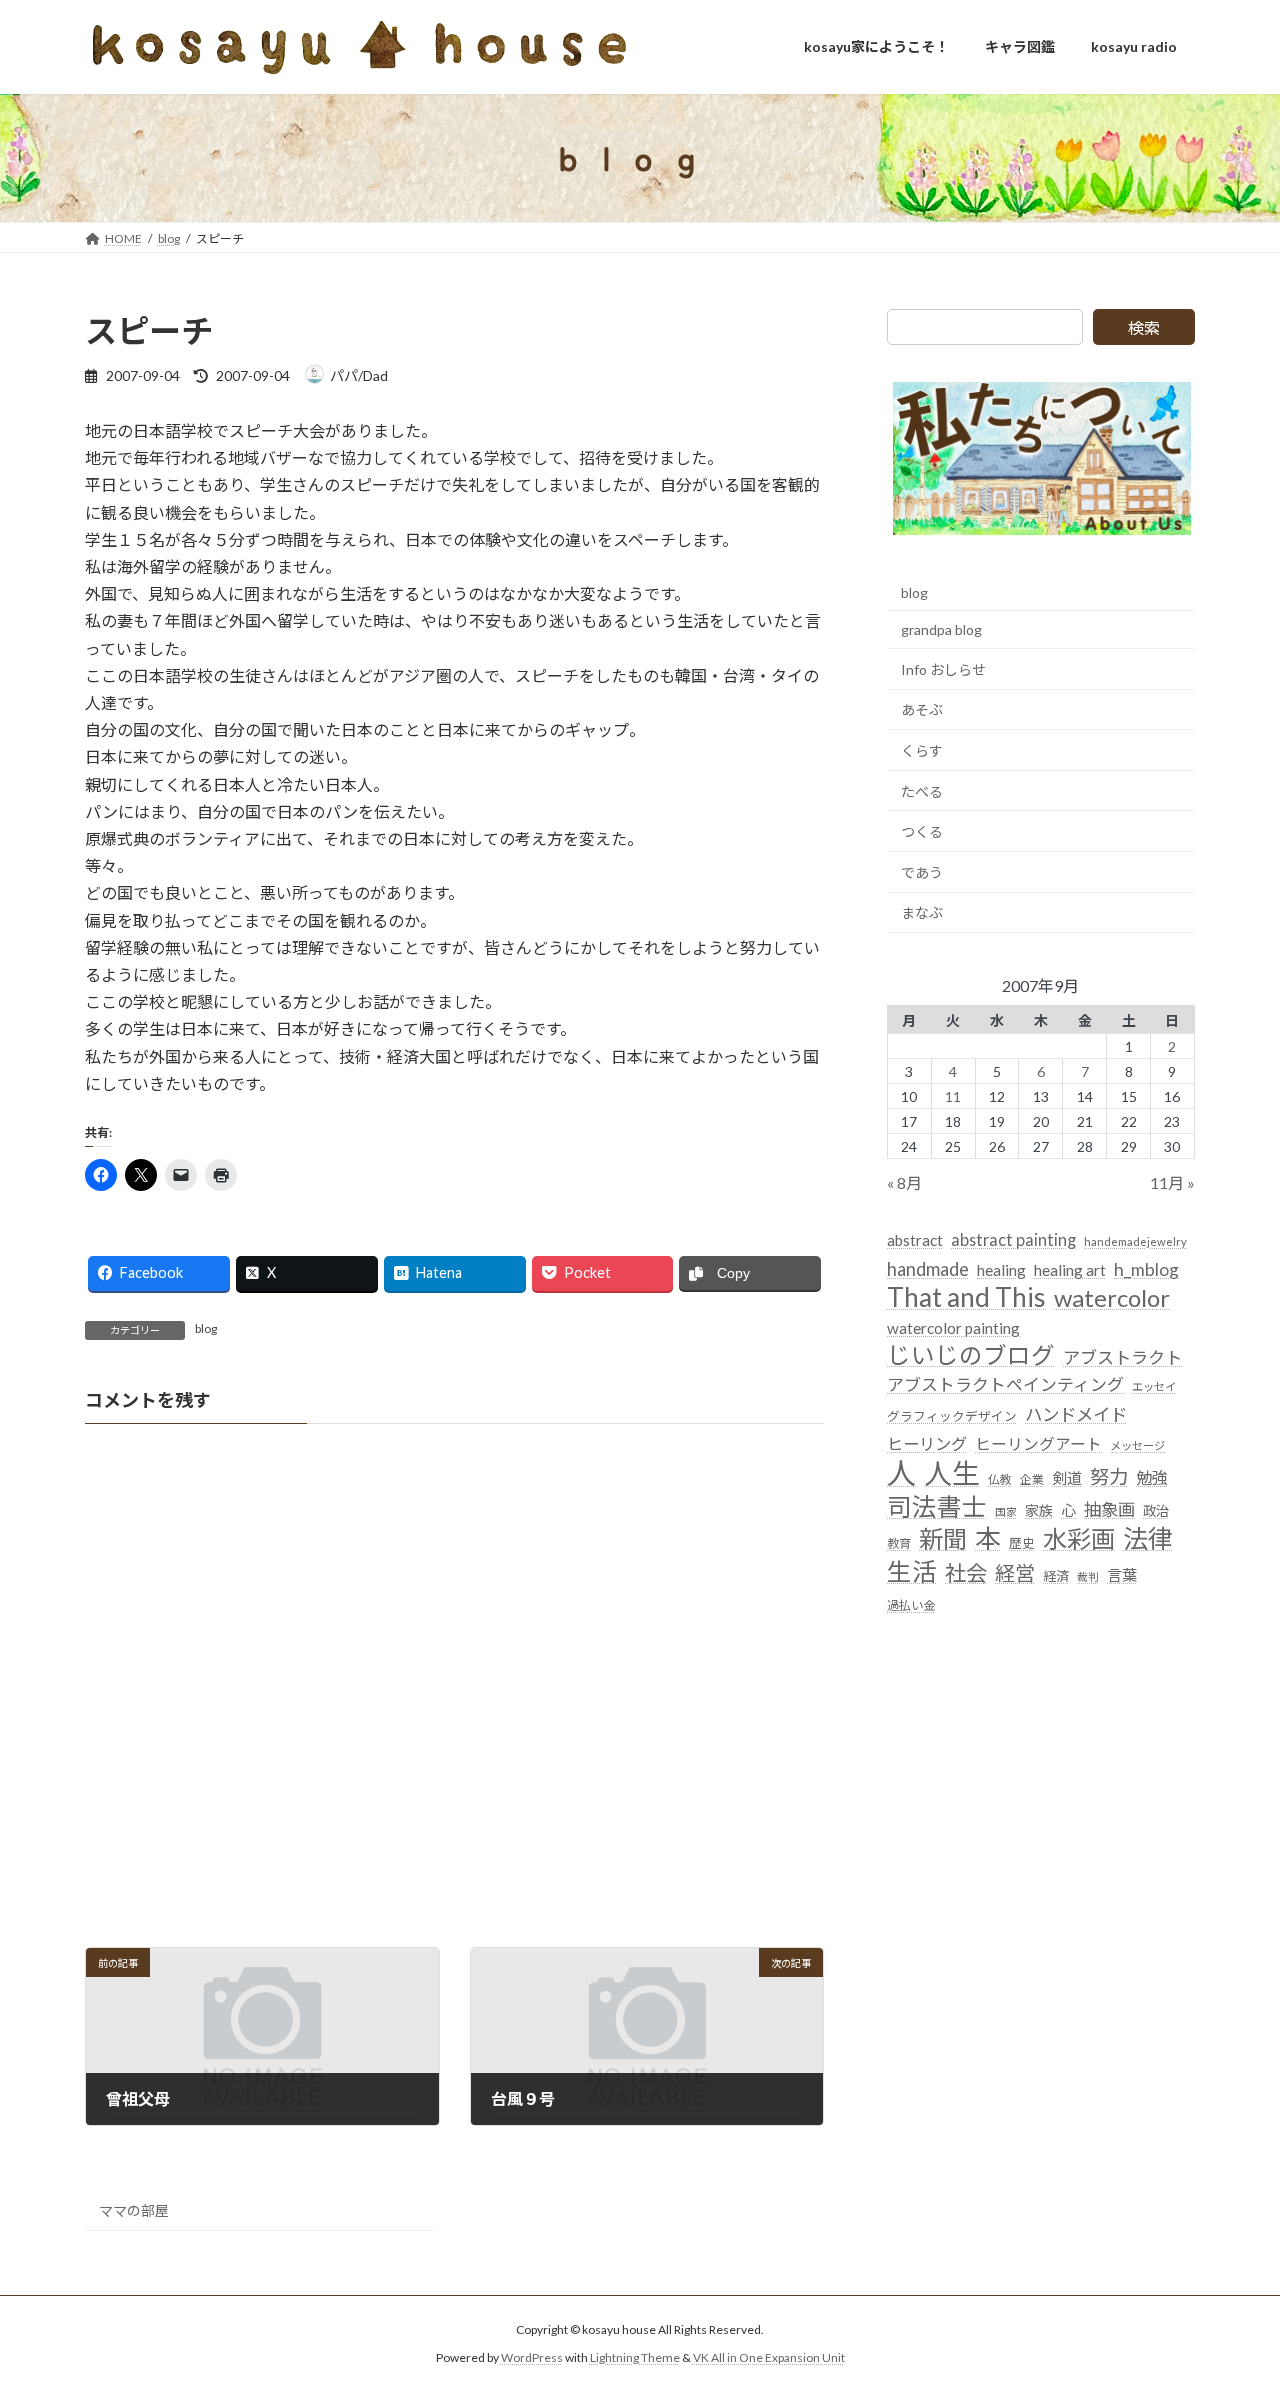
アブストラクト (1122, 1357)
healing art (1070, 1269)
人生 (952, 1473)
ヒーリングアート (1038, 1443)
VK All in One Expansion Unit (769, 2357)
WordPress (532, 2357)
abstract (915, 1240)
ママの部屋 (134, 2210)
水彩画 (1079, 1538)
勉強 (1152, 1477)
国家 (1006, 1511)
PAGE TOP (1230, 2302)
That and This (966, 1296)
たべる (922, 790)
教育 (899, 1543)
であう (922, 871)
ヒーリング (927, 1442)
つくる (922, 831)
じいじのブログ (971, 1355)
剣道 (1067, 1478)
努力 (1109, 1476)
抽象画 (1109, 1509)
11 (953, 1095)
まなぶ (922, 912)
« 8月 (904, 1182)
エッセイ (1154, 1386)
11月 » (1172, 1182)
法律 (1148, 1538)
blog (206, 1328)
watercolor (1112, 1296)
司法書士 (937, 1506)
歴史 (1022, 1543)
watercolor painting (953, 1328)
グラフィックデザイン (952, 1415)
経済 (1056, 1575)
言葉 (1122, 1574)
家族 (1039, 1510)
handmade (928, 1268)
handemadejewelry (1135, 1241)
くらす (922, 750)
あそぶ (922, 709)
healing (1001, 1269)
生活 (912, 1570)
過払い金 (911, 1604)
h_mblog (1146, 1268)
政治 (1156, 1511)
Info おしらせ (943, 668)
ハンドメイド (1076, 1413)
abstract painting (1013, 1239)
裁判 (1088, 1575)
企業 (1032, 1479)
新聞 (943, 1538)
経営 (1015, 1572)
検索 (1144, 327)
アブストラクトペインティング (1005, 1384)
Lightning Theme (635, 2357)
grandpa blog (941, 629)
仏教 (1000, 1479)
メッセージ (1137, 1444)
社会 (966, 1572)
